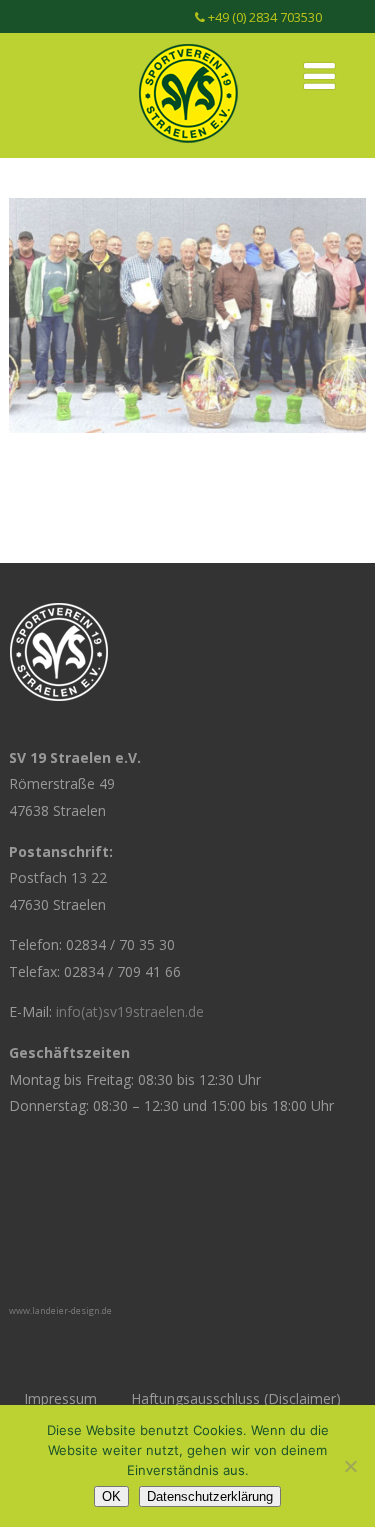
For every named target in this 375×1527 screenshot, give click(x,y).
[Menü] (319, 75)
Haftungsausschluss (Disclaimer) (236, 1398)
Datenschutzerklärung (210, 1496)
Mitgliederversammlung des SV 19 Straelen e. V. (188, 277)
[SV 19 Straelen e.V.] (188, 147)
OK (111, 1496)
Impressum (60, 1398)
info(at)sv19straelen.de (130, 1011)
